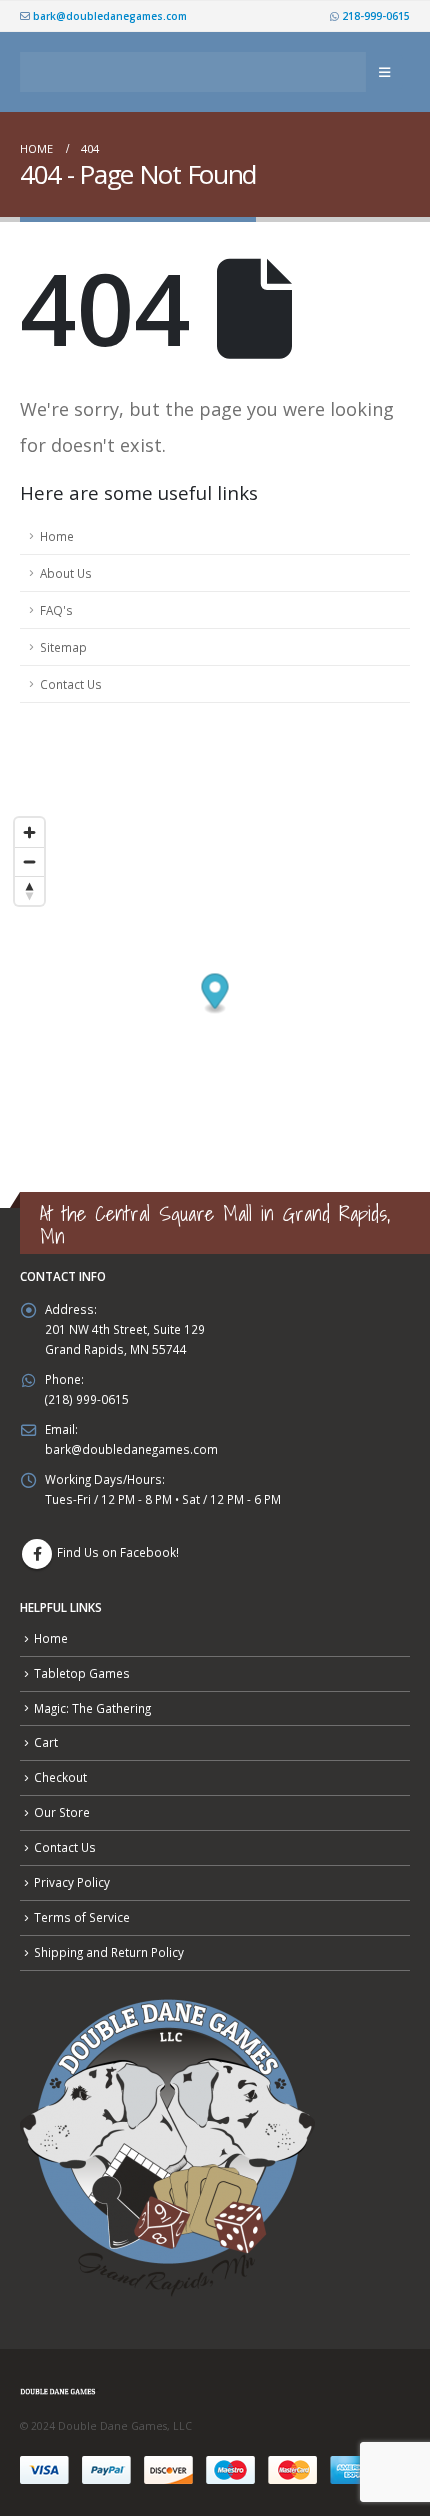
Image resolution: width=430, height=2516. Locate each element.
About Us (66, 573)
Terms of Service (82, 1917)
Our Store (62, 1812)
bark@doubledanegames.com (108, 16)
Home (57, 536)
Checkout (60, 1777)
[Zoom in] (29, 832)
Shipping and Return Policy (109, 1952)
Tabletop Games (82, 1673)
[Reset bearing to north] (29, 890)
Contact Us (71, 684)
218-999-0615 (374, 16)
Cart (46, 1742)
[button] (384, 72)
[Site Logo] (193, 72)
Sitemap (63, 647)
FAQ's (56, 610)
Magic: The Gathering (92, 1708)
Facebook (37, 1554)
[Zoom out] (29, 861)
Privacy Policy (72, 1882)
